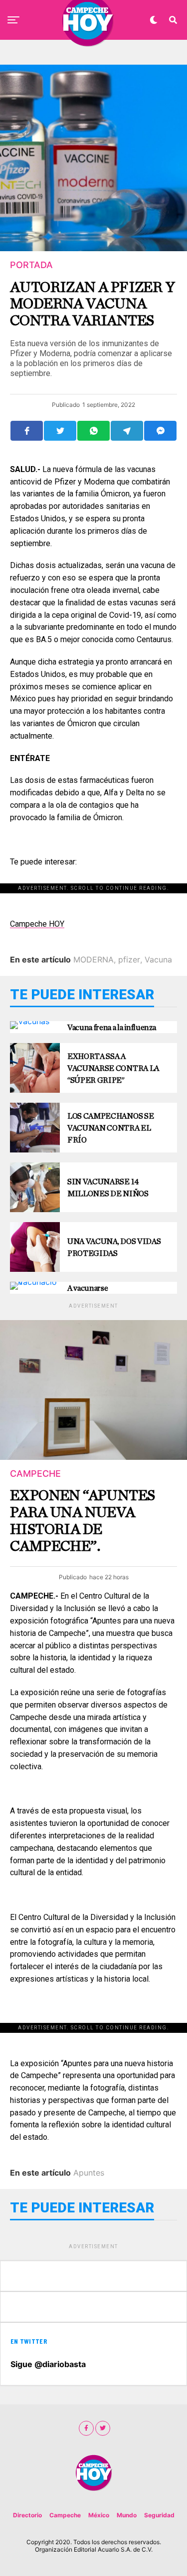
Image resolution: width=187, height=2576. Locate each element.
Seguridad (159, 2515)
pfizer (129, 959)
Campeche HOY (37, 924)
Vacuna (158, 959)
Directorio (27, 2515)
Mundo (127, 2515)
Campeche (65, 2515)
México (99, 2515)
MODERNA (93, 959)
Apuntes (89, 2173)
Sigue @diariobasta (48, 2364)
